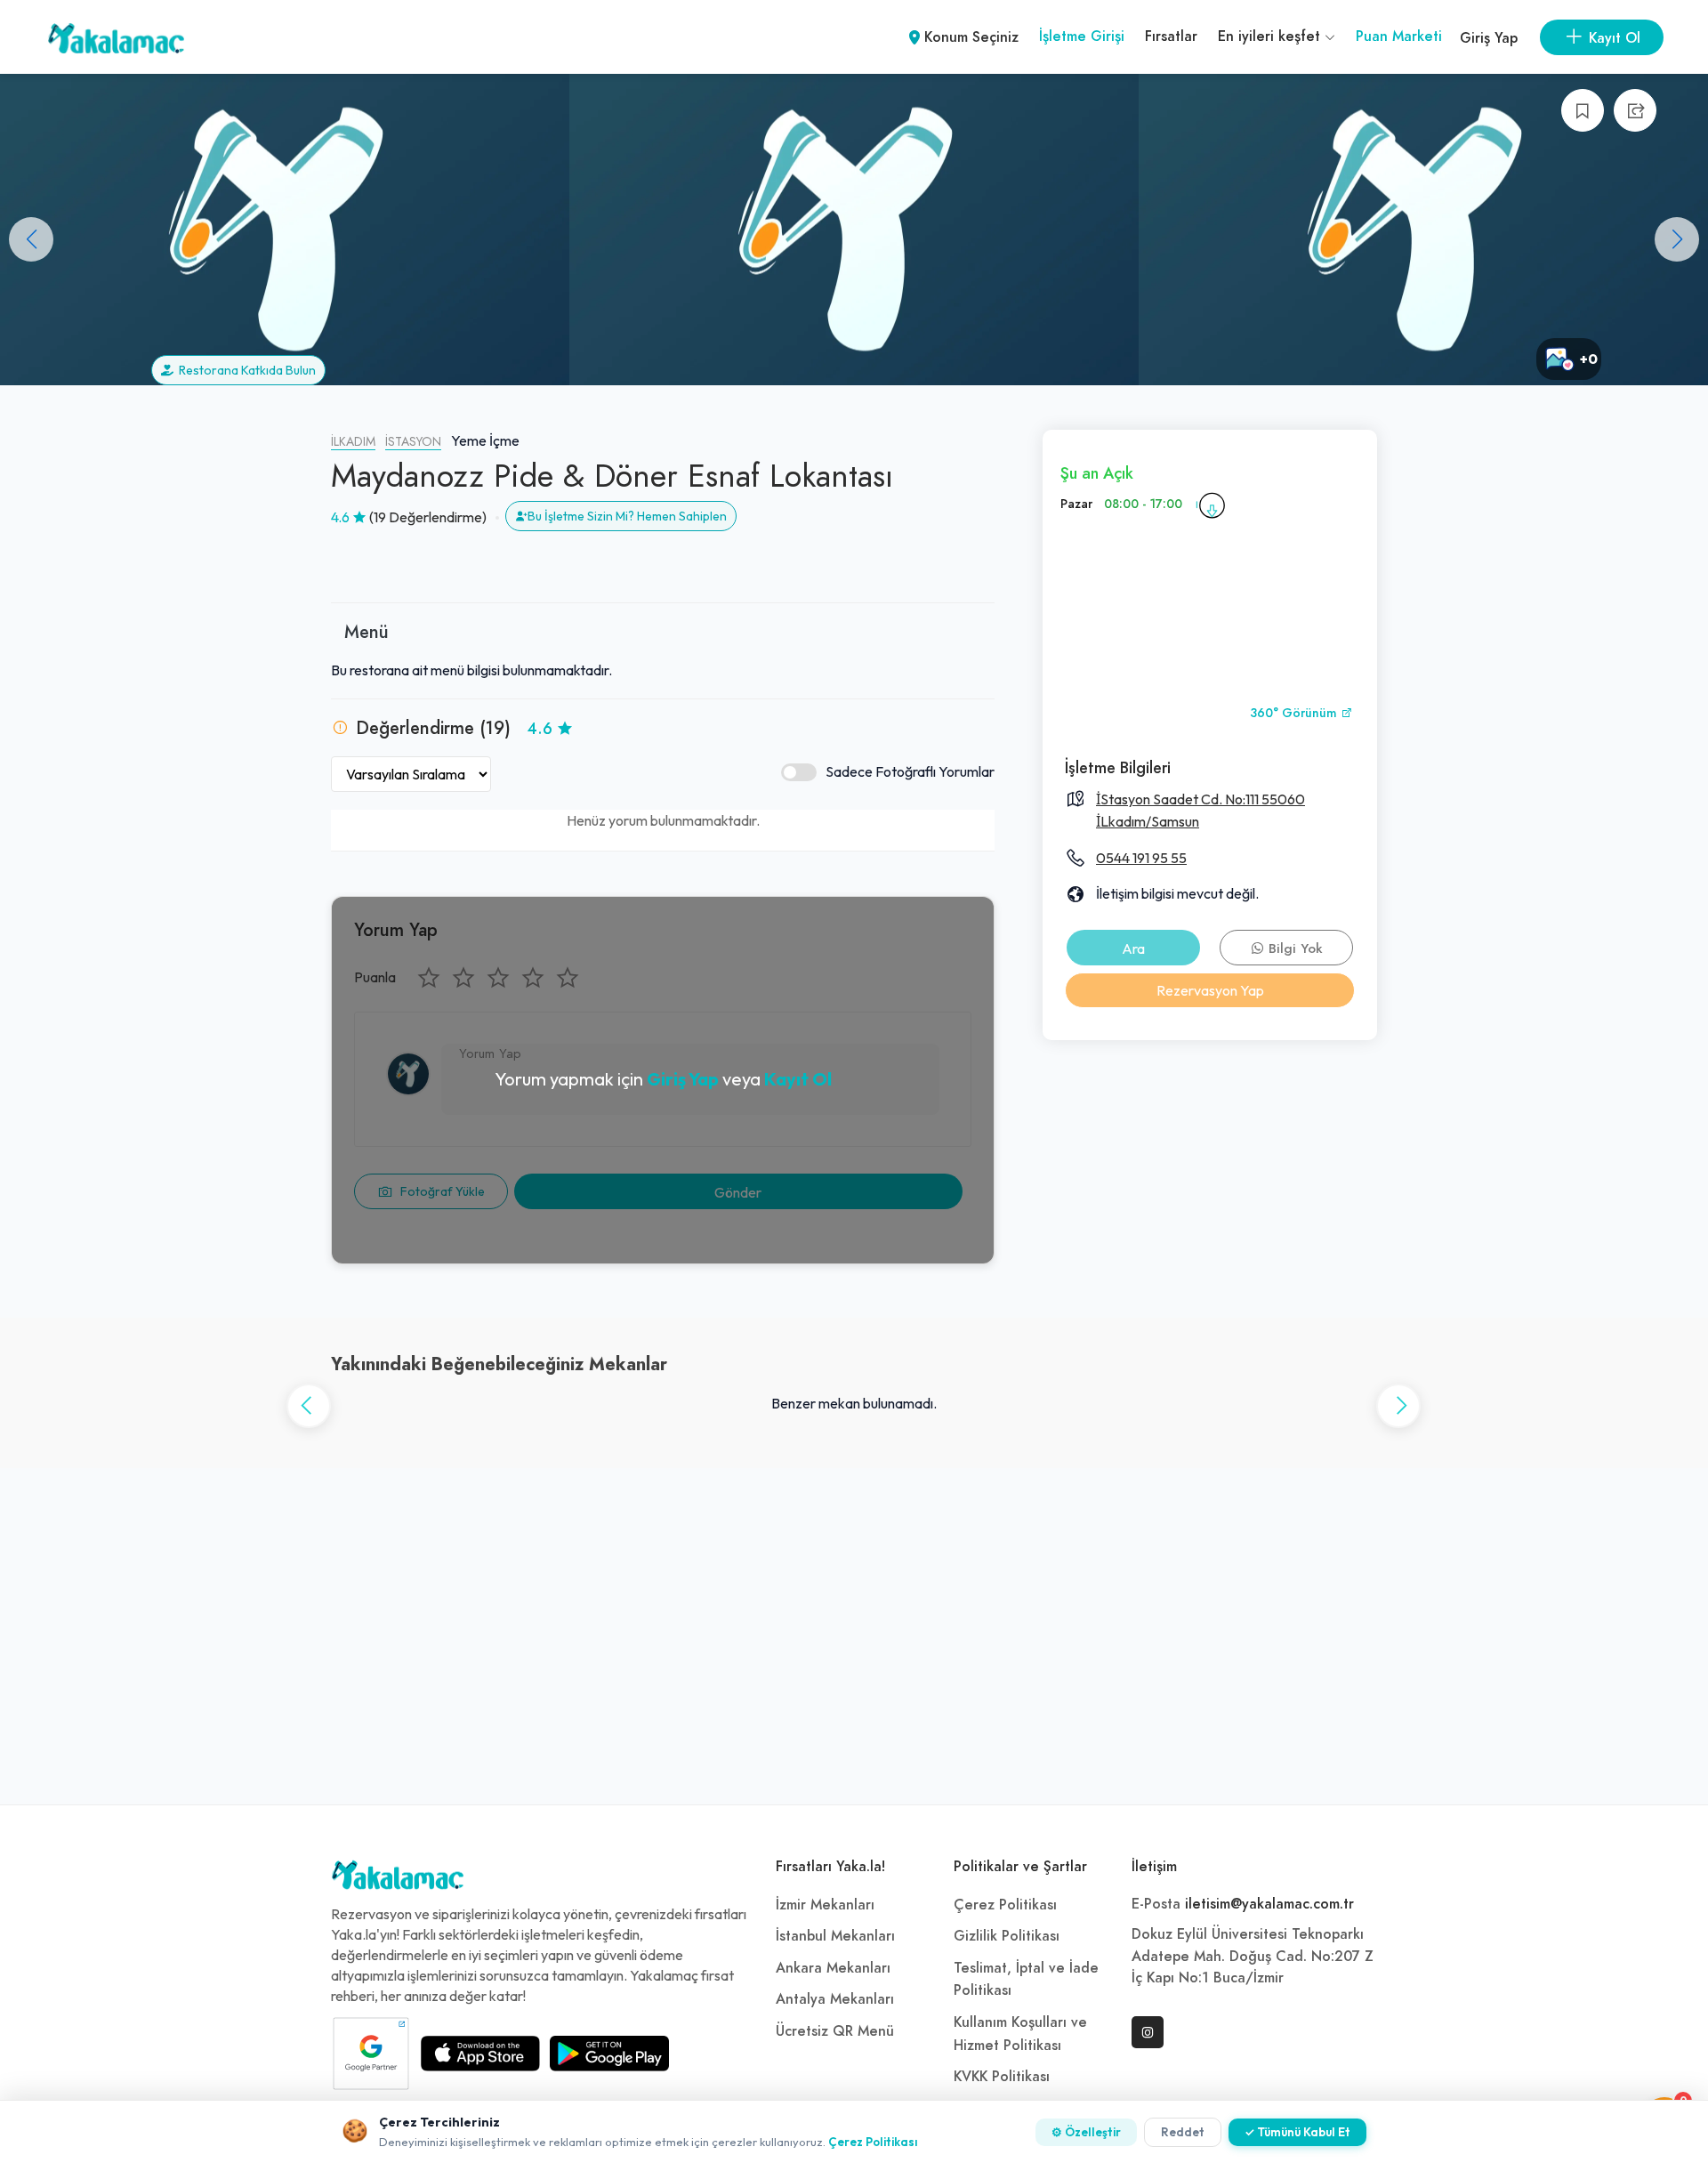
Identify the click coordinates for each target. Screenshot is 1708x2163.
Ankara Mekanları (833, 1968)
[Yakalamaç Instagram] (1148, 2032)
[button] (1677, 239)
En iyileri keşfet (1271, 36)
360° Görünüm (1295, 713)
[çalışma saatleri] (1212, 504)
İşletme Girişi (1082, 36)
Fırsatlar (1171, 36)
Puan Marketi (1399, 36)
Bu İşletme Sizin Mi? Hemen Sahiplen (627, 516)
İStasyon (413, 442)
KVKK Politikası (1002, 2077)
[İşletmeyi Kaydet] (1583, 110)
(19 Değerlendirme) (428, 517)
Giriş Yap (1489, 38)
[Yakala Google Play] (609, 2054)
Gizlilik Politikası (1007, 1936)
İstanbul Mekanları (835, 1936)
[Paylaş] (1635, 110)
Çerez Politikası (1005, 1905)
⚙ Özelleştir (1086, 2132)
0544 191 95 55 (1141, 858)
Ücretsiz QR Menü (835, 2031)
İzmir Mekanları (825, 1905)
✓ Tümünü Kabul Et (1297, 2132)
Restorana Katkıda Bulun (245, 370)
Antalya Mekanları (835, 1999)
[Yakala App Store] (480, 2054)
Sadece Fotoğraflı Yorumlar (910, 771)
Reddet (1183, 2132)
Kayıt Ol (798, 1079)
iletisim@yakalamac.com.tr (1269, 1904)
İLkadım (353, 442)
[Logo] (398, 1879)
